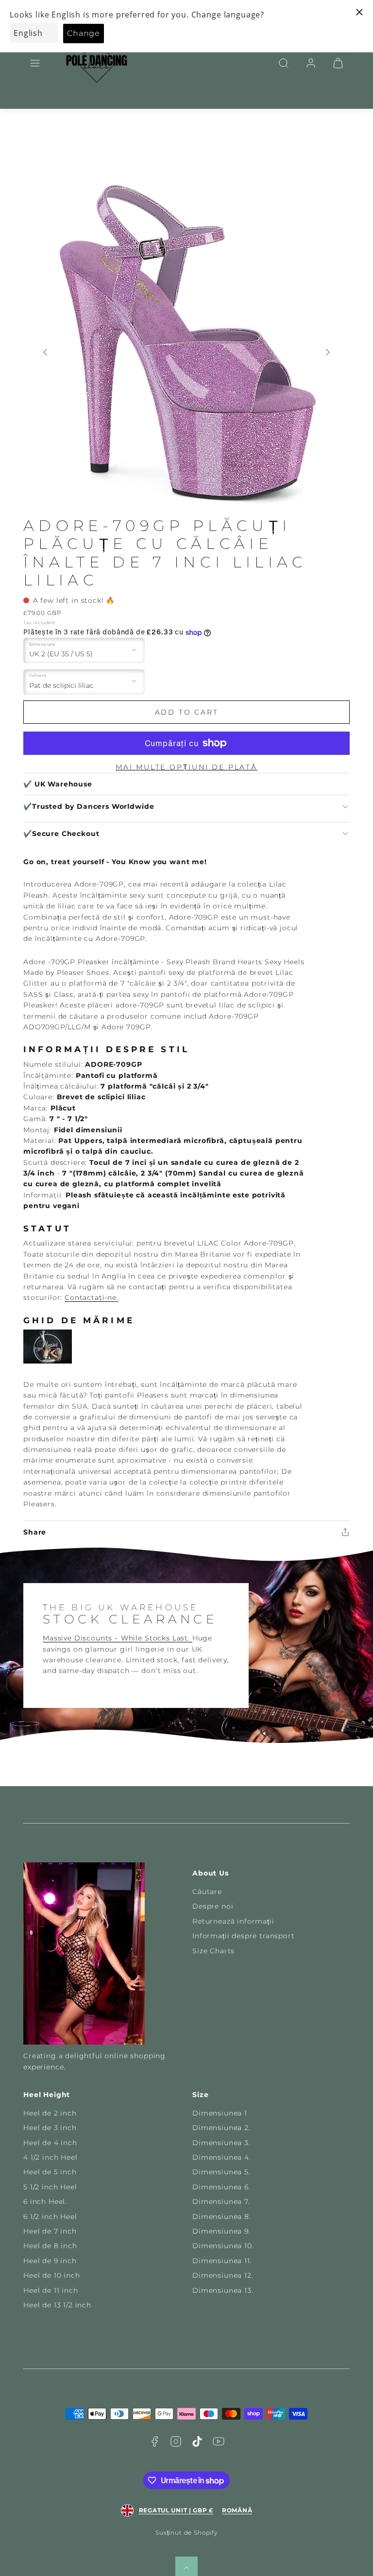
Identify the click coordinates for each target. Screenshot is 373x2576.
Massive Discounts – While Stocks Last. (118, 1638)
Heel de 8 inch (50, 2246)
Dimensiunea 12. (223, 2275)
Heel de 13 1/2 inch (57, 2305)
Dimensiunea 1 (220, 2113)
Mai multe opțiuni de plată (186, 767)
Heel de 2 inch (50, 2113)
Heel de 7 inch (50, 2231)
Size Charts (213, 1951)
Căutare (207, 1892)
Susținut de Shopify (186, 2533)
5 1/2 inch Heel (50, 2187)
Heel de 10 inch (52, 2275)
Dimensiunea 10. (223, 2246)
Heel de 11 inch (51, 2290)
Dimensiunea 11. (222, 2261)
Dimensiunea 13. (223, 2290)
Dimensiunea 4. (222, 2157)
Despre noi (213, 1906)
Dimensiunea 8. (222, 2217)
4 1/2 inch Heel (51, 2157)
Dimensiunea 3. (221, 2143)
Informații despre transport (244, 1936)
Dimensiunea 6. (221, 2187)
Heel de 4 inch (50, 2143)
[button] (35, 63)
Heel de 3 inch (50, 2128)
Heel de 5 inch (50, 2172)
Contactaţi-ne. (92, 1297)
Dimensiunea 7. (221, 2201)
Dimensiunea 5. (221, 2172)
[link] (311, 63)
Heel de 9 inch (50, 2261)
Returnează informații (233, 1921)
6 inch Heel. (45, 2201)
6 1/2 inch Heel (50, 2217)
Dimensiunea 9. (221, 2231)
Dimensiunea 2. (221, 2128)
